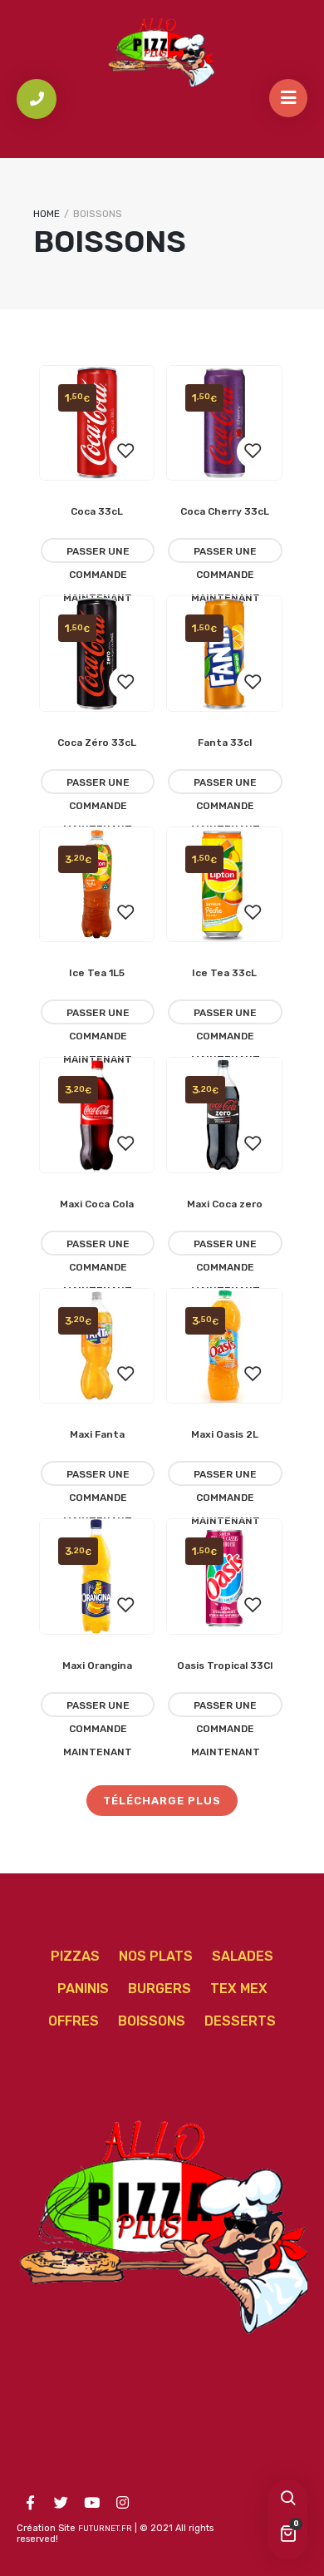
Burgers (160, 1989)
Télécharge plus (162, 1801)
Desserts (240, 2021)
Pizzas (75, 1956)
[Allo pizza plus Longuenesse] (162, 52)
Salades (243, 1956)
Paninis (83, 1989)
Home (47, 214)
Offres (74, 2021)
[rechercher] (287, 2500)
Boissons (152, 2021)
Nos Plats (156, 1956)
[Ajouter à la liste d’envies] (125, 452)
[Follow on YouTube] (91, 2503)
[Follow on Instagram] (122, 2503)
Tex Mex (239, 1989)
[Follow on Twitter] (61, 2503)
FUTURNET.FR (105, 2529)
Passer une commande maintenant (98, 554)
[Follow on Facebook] (30, 2503)
